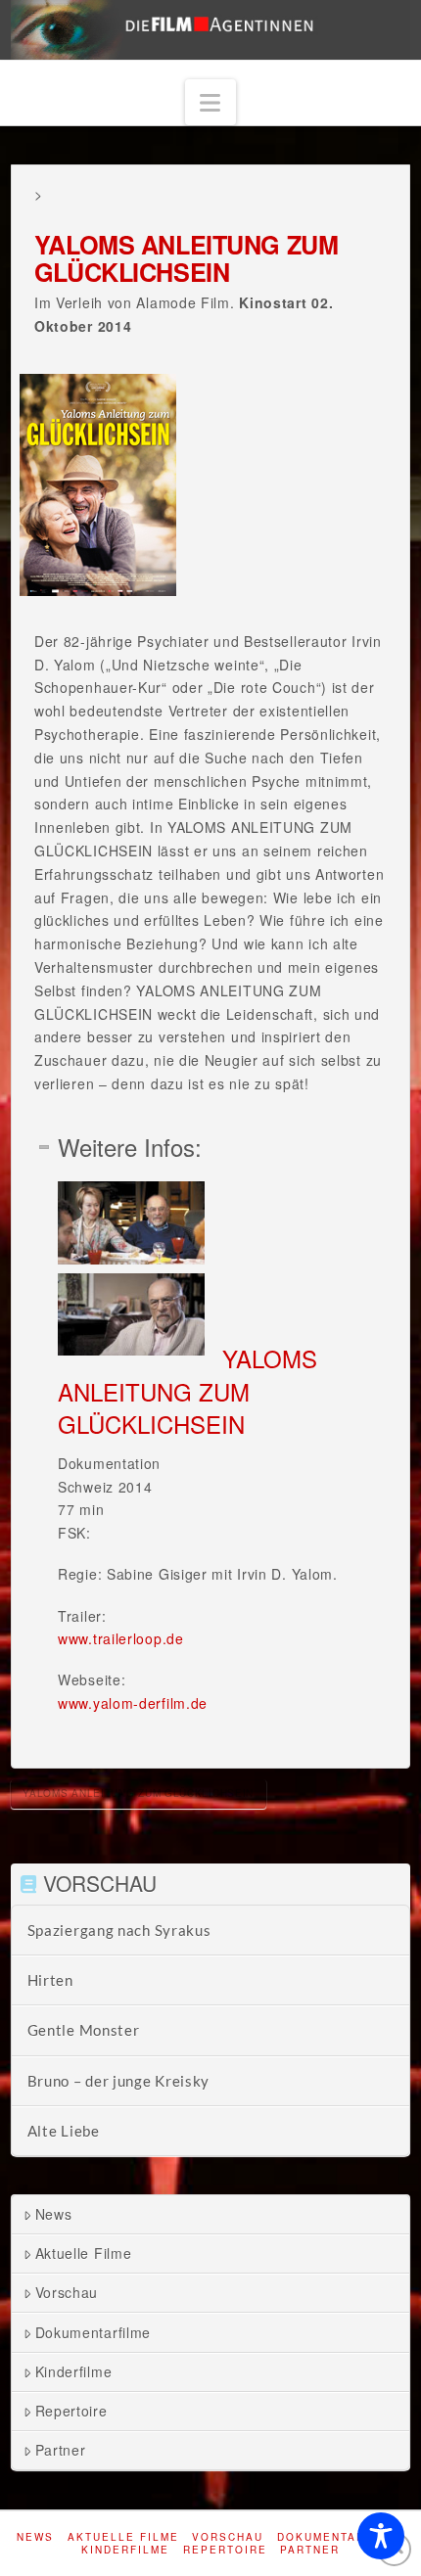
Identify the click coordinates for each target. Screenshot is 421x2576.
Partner (61, 2450)
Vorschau (67, 2292)
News (54, 2214)
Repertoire (71, 2411)
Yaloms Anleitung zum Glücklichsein (138, 1793)
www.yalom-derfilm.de (133, 1703)
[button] (210, 102)
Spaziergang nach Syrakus (119, 1930)
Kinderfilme (74, 2371)
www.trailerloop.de (121, 1638)
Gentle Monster (84, 2030)
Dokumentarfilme (94, 2332)
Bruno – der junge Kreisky (119, 2081)
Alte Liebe (64, 2131)
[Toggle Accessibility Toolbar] (381, 2536)
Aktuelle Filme (84, 2253)
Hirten (50, 1980)
